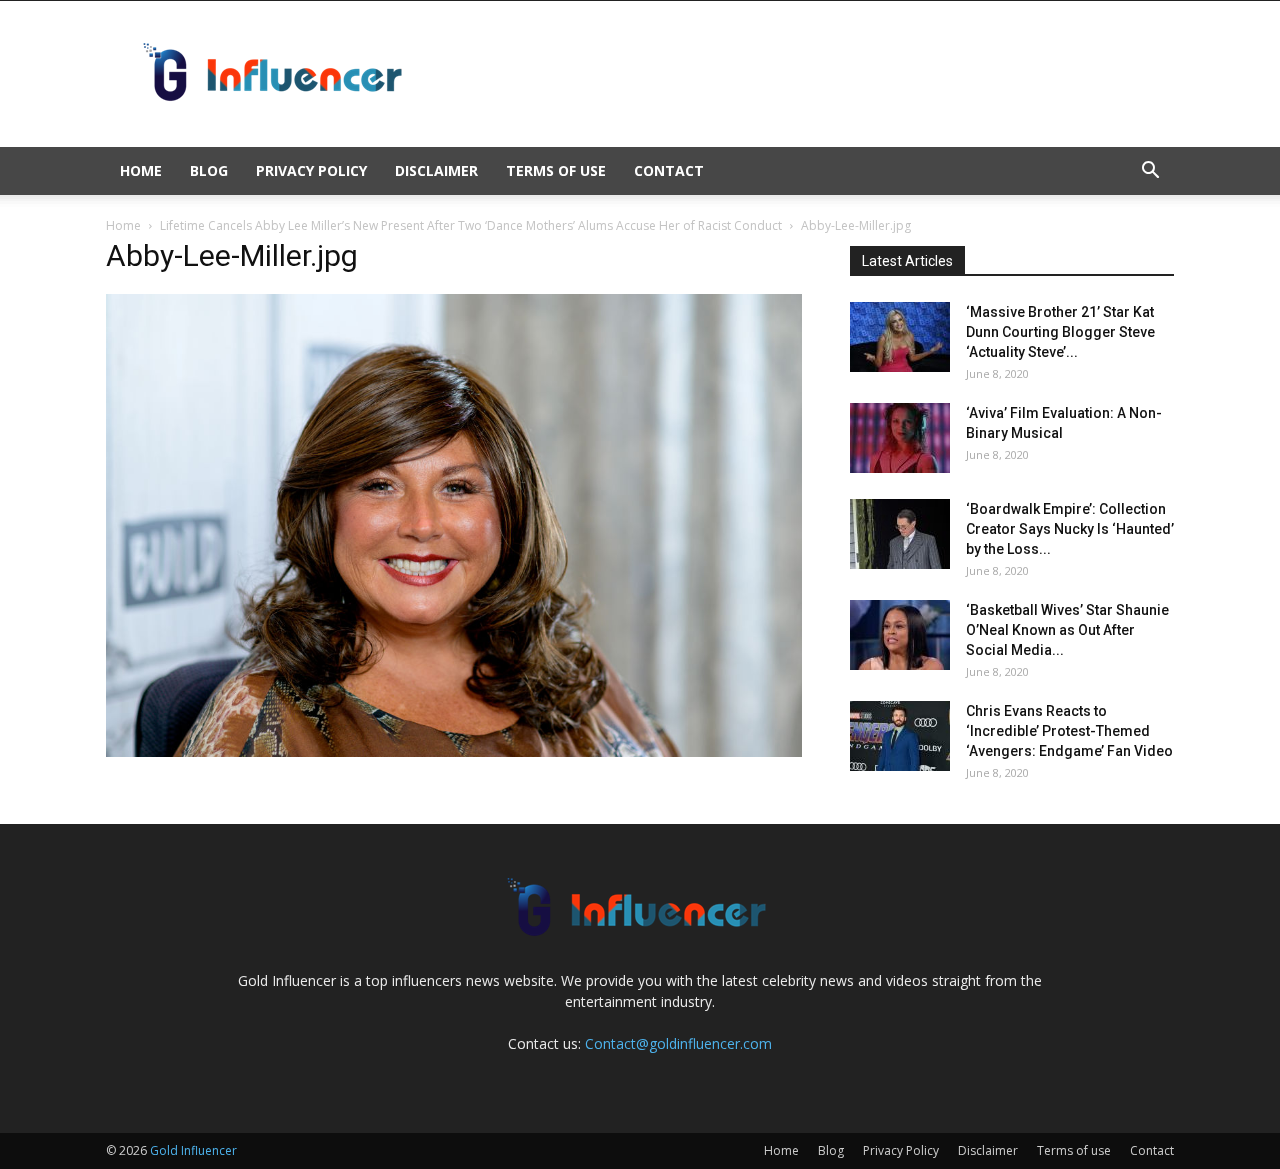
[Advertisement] (810, 74)
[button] (1150, 172)
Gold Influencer (193, 1150)
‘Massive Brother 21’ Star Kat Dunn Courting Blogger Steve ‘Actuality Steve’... (1060, 332)
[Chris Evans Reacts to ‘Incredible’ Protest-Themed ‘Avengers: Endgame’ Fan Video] (900, 736)
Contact (669, 170)
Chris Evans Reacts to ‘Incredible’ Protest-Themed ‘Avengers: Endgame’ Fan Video (1069, 731)
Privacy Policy (311, 170)
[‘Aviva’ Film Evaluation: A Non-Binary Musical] (900, 438)
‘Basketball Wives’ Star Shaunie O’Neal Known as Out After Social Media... (1067, 630)
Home (141, 170)
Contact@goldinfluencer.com (678, 1043)
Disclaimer (436, 170)
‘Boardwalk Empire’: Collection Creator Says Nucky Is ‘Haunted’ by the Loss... (1070, 529)
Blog (209, 170)
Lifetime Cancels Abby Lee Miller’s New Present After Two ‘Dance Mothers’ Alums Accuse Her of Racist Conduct (471, 225)
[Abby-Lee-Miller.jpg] (454, 752)
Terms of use (556, 170)
